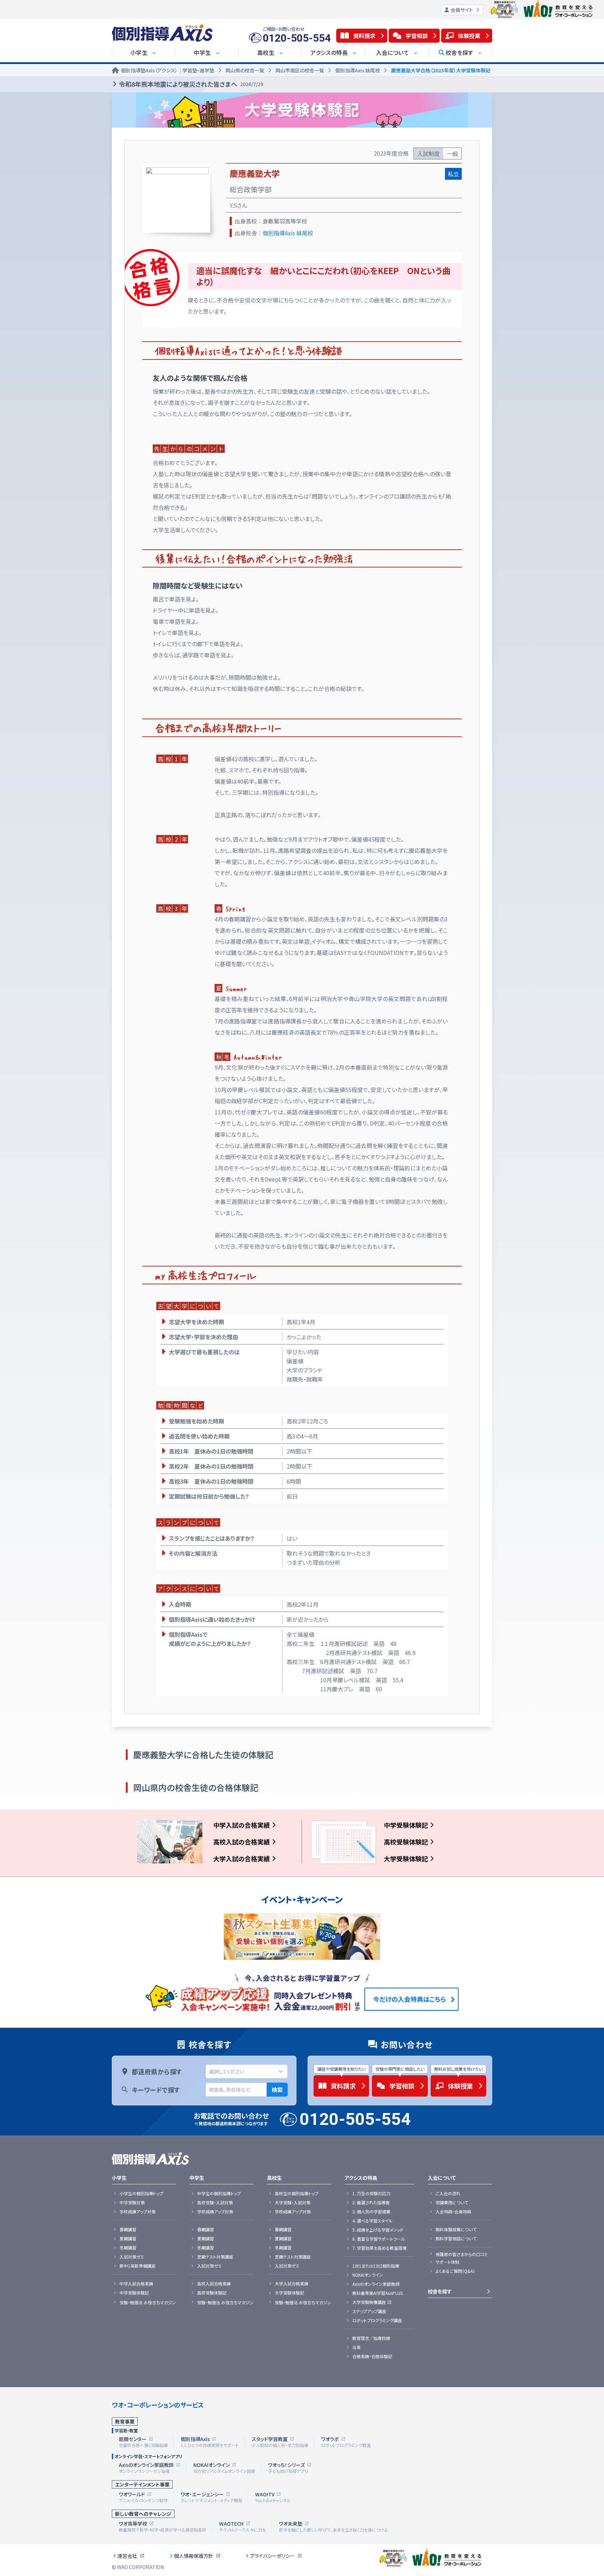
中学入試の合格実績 (242, 1825)
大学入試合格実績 (292, 2284)
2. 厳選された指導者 (371, 2203)
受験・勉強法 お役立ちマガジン (148, 2303)
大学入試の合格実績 (242, 1858)
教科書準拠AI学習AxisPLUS (377, 2293)
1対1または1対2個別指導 (376, 2266)
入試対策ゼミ (132, 2257)
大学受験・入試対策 (293, 2203)
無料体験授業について (456, 2229)
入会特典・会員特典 (453, 2212)
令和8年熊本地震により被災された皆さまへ (191, 84)
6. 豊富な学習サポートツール (379, 2239)
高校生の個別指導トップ (297, 2193)
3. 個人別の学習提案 (371, 2212)
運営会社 (127, 2556)
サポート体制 (447, 2262)
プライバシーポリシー (272, 2556)
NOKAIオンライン (368, 2275)
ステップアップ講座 (369, 2311)
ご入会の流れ (448, 2193)
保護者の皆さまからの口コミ (462, 2254)
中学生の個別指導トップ (219, 2193)
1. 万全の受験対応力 (371, 2193)
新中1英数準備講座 (138, 2266)
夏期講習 (128, 2239)
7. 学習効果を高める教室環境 (379, 2248)
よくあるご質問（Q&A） (455, 2271)
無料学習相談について (456, 2239)
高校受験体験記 (406, 1842)
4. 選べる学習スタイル (372, 2221)
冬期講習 (128, 2248)
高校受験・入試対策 (215, 2203)
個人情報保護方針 (194, 2556)
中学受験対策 (132, 2203)
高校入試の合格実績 (242, 1842)
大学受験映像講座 (369, 2302)
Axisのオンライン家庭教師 (376, 2284)
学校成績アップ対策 (138, 2212)
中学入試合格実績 (136, 2284)
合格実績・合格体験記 (372, 2356)
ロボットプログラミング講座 (377, 2320)
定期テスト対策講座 (215, 2257)
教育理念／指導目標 (371, 2338)
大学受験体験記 (406, 1858)
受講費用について (452, 2203)
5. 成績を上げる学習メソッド (378, 2230)
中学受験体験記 (406, 1825)
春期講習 (128, 2229)
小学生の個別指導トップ (141, 2193)
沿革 (357, 2347)
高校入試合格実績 (214, 2284)
